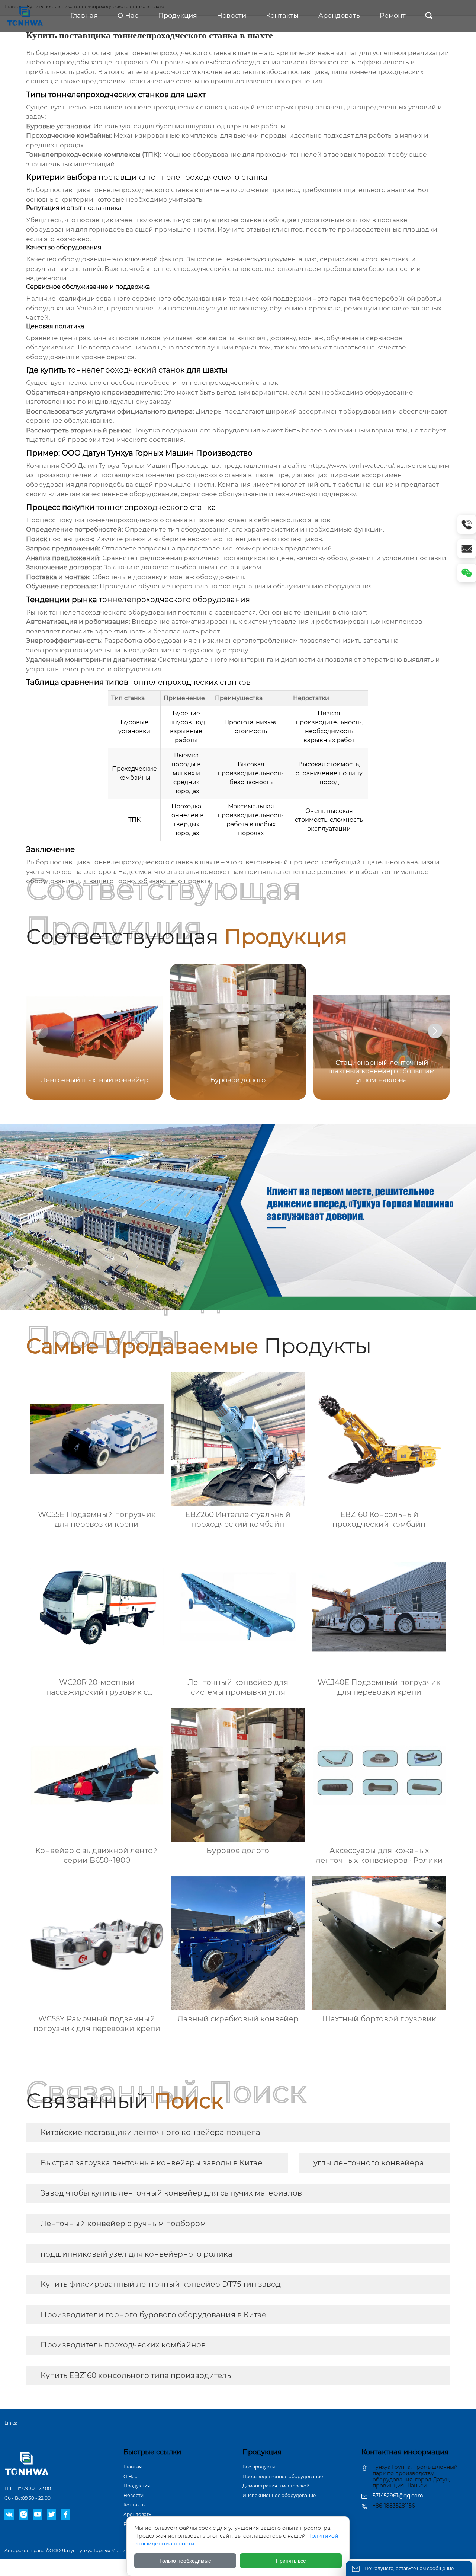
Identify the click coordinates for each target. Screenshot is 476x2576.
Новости (134, 2495)
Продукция (137, 2486)
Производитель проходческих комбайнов (123, 2345)
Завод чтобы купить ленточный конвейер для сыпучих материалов (171, 2193)
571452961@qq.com (398, 2496)
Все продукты (259, 2467)
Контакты (134, 2505)
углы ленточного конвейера (369, 2163)
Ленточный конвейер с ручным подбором (123, 2224)
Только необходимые (185, 2561)
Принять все (291, 2561)
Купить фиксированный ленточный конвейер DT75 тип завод (161, 2284)
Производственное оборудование (283, 2476)
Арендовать (137, 2514)
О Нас (130, 2476)
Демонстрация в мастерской (276, 2486)
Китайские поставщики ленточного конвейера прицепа (150, 2132)
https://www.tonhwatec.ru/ (351, 466)
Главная (133, 2467)
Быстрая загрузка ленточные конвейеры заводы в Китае (151, 2163)
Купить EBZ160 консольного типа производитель (136, 2375)
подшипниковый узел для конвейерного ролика (136, 2254)
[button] (435, 1031)
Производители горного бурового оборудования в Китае (153, 2315)
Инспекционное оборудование (279, 2495)
